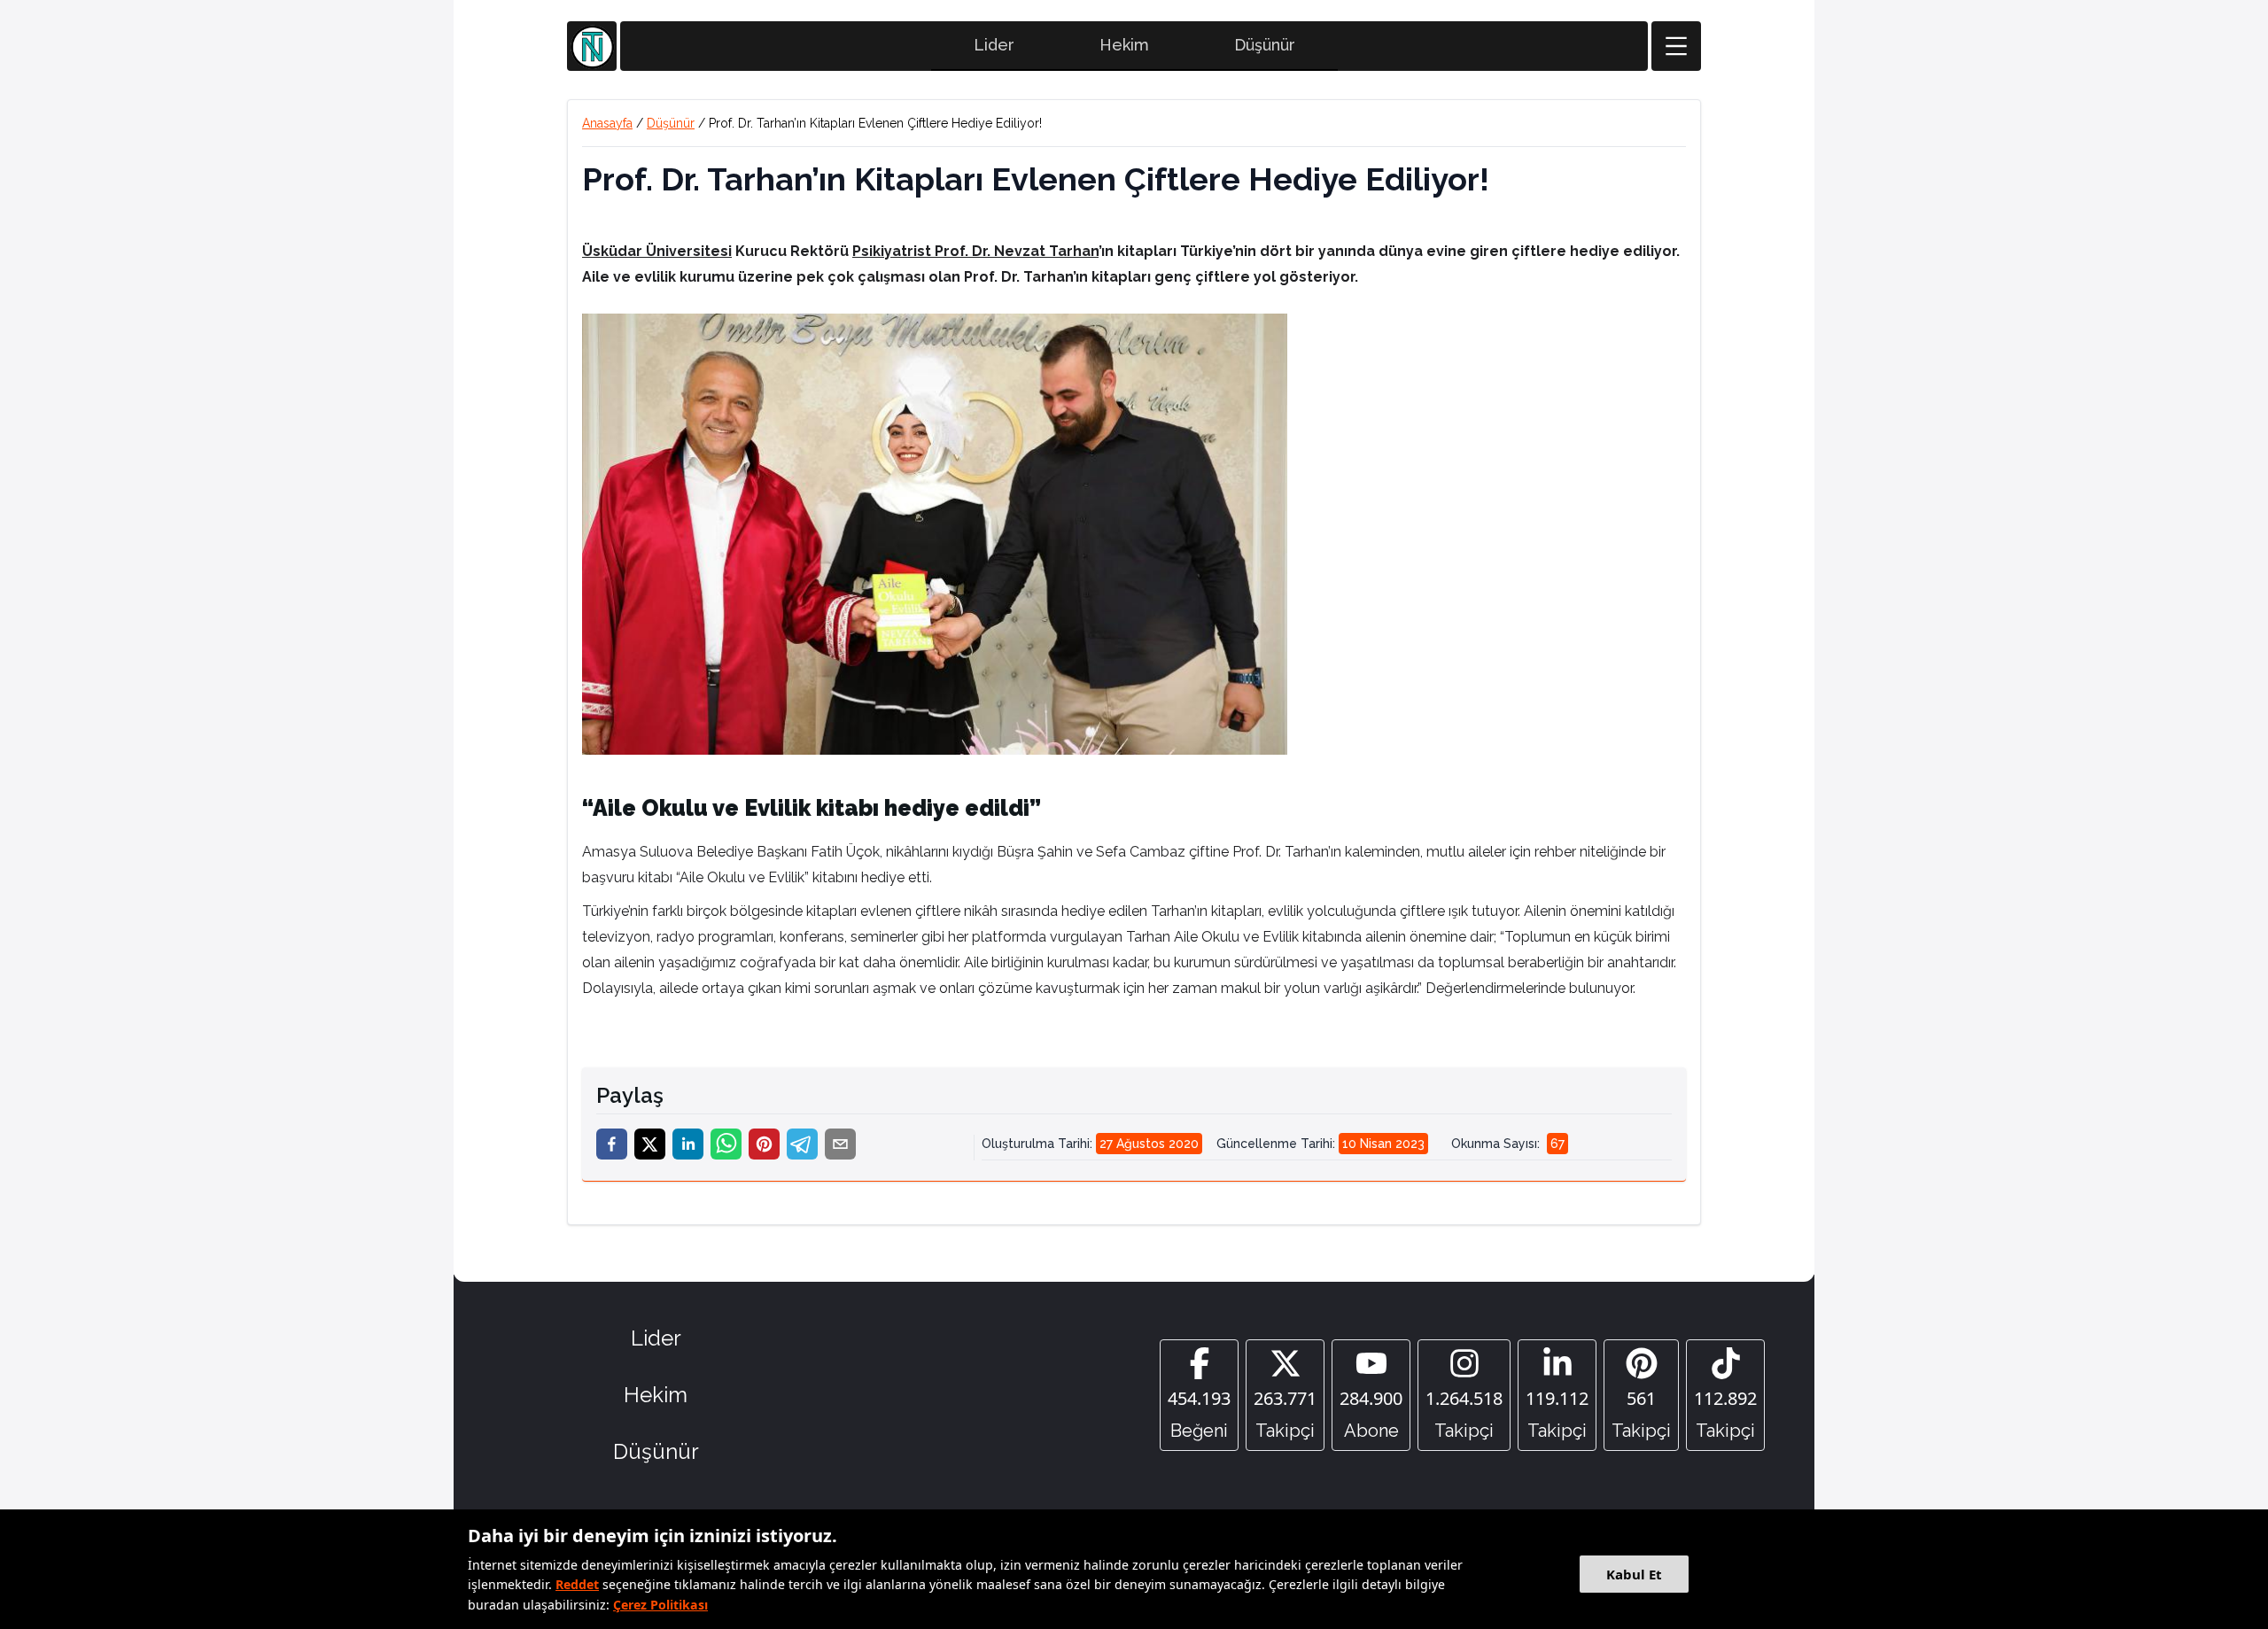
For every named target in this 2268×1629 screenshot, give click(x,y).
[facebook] (612, 1144)
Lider (994, 45)
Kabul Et (1634, 1574)
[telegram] (802, 1144)
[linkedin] (688, 1144)
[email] (840, 1144)
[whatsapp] (726, 1144)
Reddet (577, 1584)
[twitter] (650, 1144)
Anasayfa (607, 123)
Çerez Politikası (660, 1605)
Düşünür (1265, 45)
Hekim (1124, 45)
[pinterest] (764, 1144)
